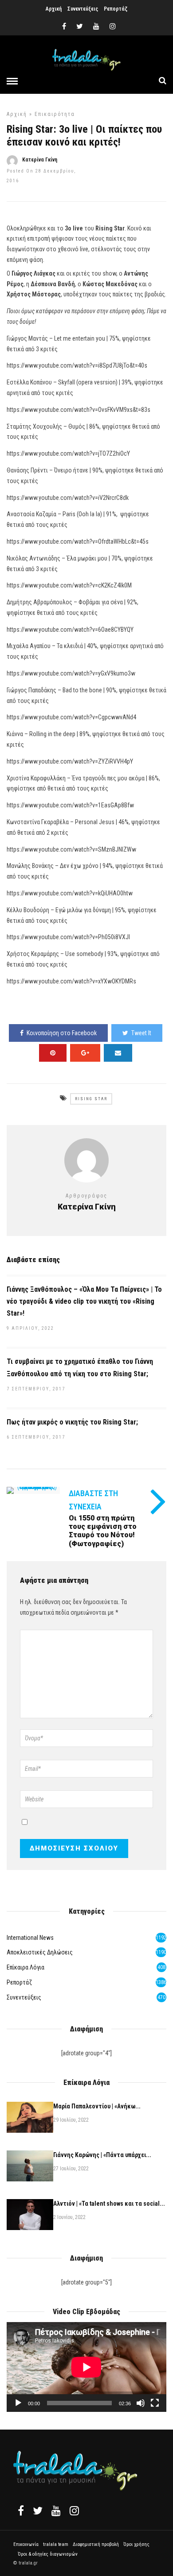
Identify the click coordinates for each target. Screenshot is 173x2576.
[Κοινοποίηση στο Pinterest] (53, 1053)
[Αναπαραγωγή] (18, 2403)
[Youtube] (96, 27)
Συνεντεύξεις (83, 9)
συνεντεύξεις (24, 1997)
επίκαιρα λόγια (26, 1967)
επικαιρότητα (55, 114)
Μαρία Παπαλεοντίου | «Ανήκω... (97, 2106)
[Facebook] (21, 2511)
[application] (86, 2367)
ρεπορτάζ (19, 1982)
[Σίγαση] (141, 2403)
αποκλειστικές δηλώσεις (40, 1952)
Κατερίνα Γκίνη (40, 160)
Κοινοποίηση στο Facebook (62, 1033)
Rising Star (91, 1099)
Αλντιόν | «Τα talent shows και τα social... (109, 2204)
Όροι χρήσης (136, 2544)
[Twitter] (38, 2511)
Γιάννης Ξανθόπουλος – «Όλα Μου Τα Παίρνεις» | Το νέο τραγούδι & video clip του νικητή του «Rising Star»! (84, 1301)
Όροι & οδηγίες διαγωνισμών (48, 2554)
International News (30, 1938)
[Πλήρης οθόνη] (155, 2403)
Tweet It (141, 1033)
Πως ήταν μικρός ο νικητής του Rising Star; (72, 1422)
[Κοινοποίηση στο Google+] (85, 1053)
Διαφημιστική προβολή (96, 2544)
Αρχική (54, 9)
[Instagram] (113, 27)
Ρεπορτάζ (116, 9)
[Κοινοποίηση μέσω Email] (118, 1053)
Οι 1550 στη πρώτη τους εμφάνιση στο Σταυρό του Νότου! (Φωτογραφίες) (103, 1531)
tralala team (56, 2544)
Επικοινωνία (26, 2544)
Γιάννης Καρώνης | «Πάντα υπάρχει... (102, 2155)
